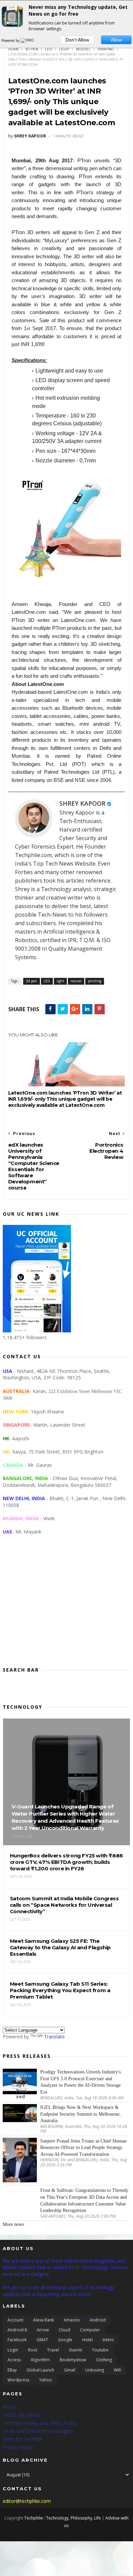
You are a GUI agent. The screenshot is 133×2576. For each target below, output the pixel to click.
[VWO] (28, 40)
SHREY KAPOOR (82, 803)
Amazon (72, 2320)
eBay (12, 2370)
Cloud (64, 2330)
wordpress (18, 2380)
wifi (117, 2370)
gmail (70, 2370)
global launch (40, 2370)
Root (33, 2350)
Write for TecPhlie (23, 2439)
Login (13, 2350)
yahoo (46, 2380)
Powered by (11, 40)
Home (14, 49)
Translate (54, 2037)
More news (13, 2224)
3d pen (32, 49)
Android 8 (17, 2330)
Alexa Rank (43, 2320)
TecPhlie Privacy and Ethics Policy (40, 2423)
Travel (53, 2350)
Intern (108, 2340)
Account (15, 2320)
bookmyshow (73, 2360)
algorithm (40, 2360)
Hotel (87, 2340)
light (64, 49)
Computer (90, 2330)
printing (106, 49)
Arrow (43, 2330)
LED (49, 49)
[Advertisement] (66, 1606)
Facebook (17, 2340)
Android (98, 2320)
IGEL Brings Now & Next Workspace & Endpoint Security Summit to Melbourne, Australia (80, 2114)
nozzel (83, 49)
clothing (104, 2360)
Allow (116, 40)
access (14, 2360)
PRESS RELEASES (22, 2415)
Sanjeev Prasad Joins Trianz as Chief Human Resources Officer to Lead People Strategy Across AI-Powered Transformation (83, 2148)
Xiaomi (76, 2350)
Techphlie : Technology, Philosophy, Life (63, 2518)
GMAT (42, 2340)
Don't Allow (77, 40)
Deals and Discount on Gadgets (38, 2431)
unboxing (95, 2370)
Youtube (100, 2350)
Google (65, 2340)
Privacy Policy (18, 2447)
